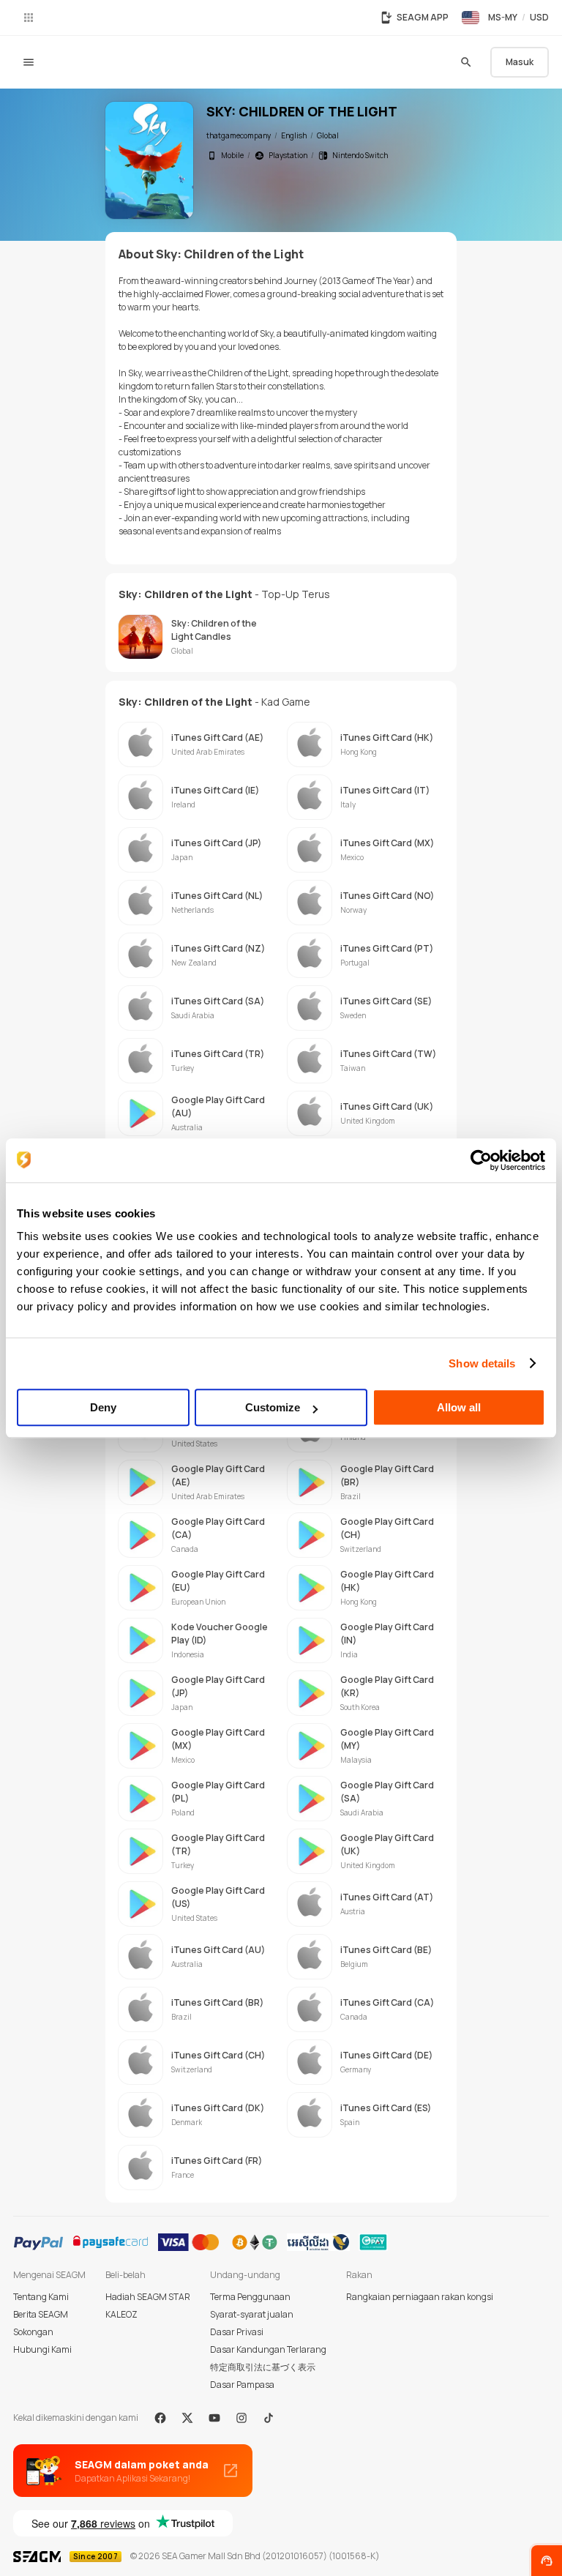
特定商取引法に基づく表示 (263, 2367)
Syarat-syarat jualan (252, 2314)
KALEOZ (121, 2314)
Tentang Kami (41, 2297)
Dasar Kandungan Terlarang (268, 2349)
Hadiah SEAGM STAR (148, 2297)
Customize (273, 1407)
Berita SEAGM (41, 2314)
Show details (482, 1363)
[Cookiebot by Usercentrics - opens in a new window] (481, 1160)
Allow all (459, 1407)
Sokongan (33, 2332)
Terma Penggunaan (250, 2297)
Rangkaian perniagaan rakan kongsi (420, 2297)
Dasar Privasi (237, 2332)
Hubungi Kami (42, 2349)
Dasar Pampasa (242, 2385)
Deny (103, 1407)
